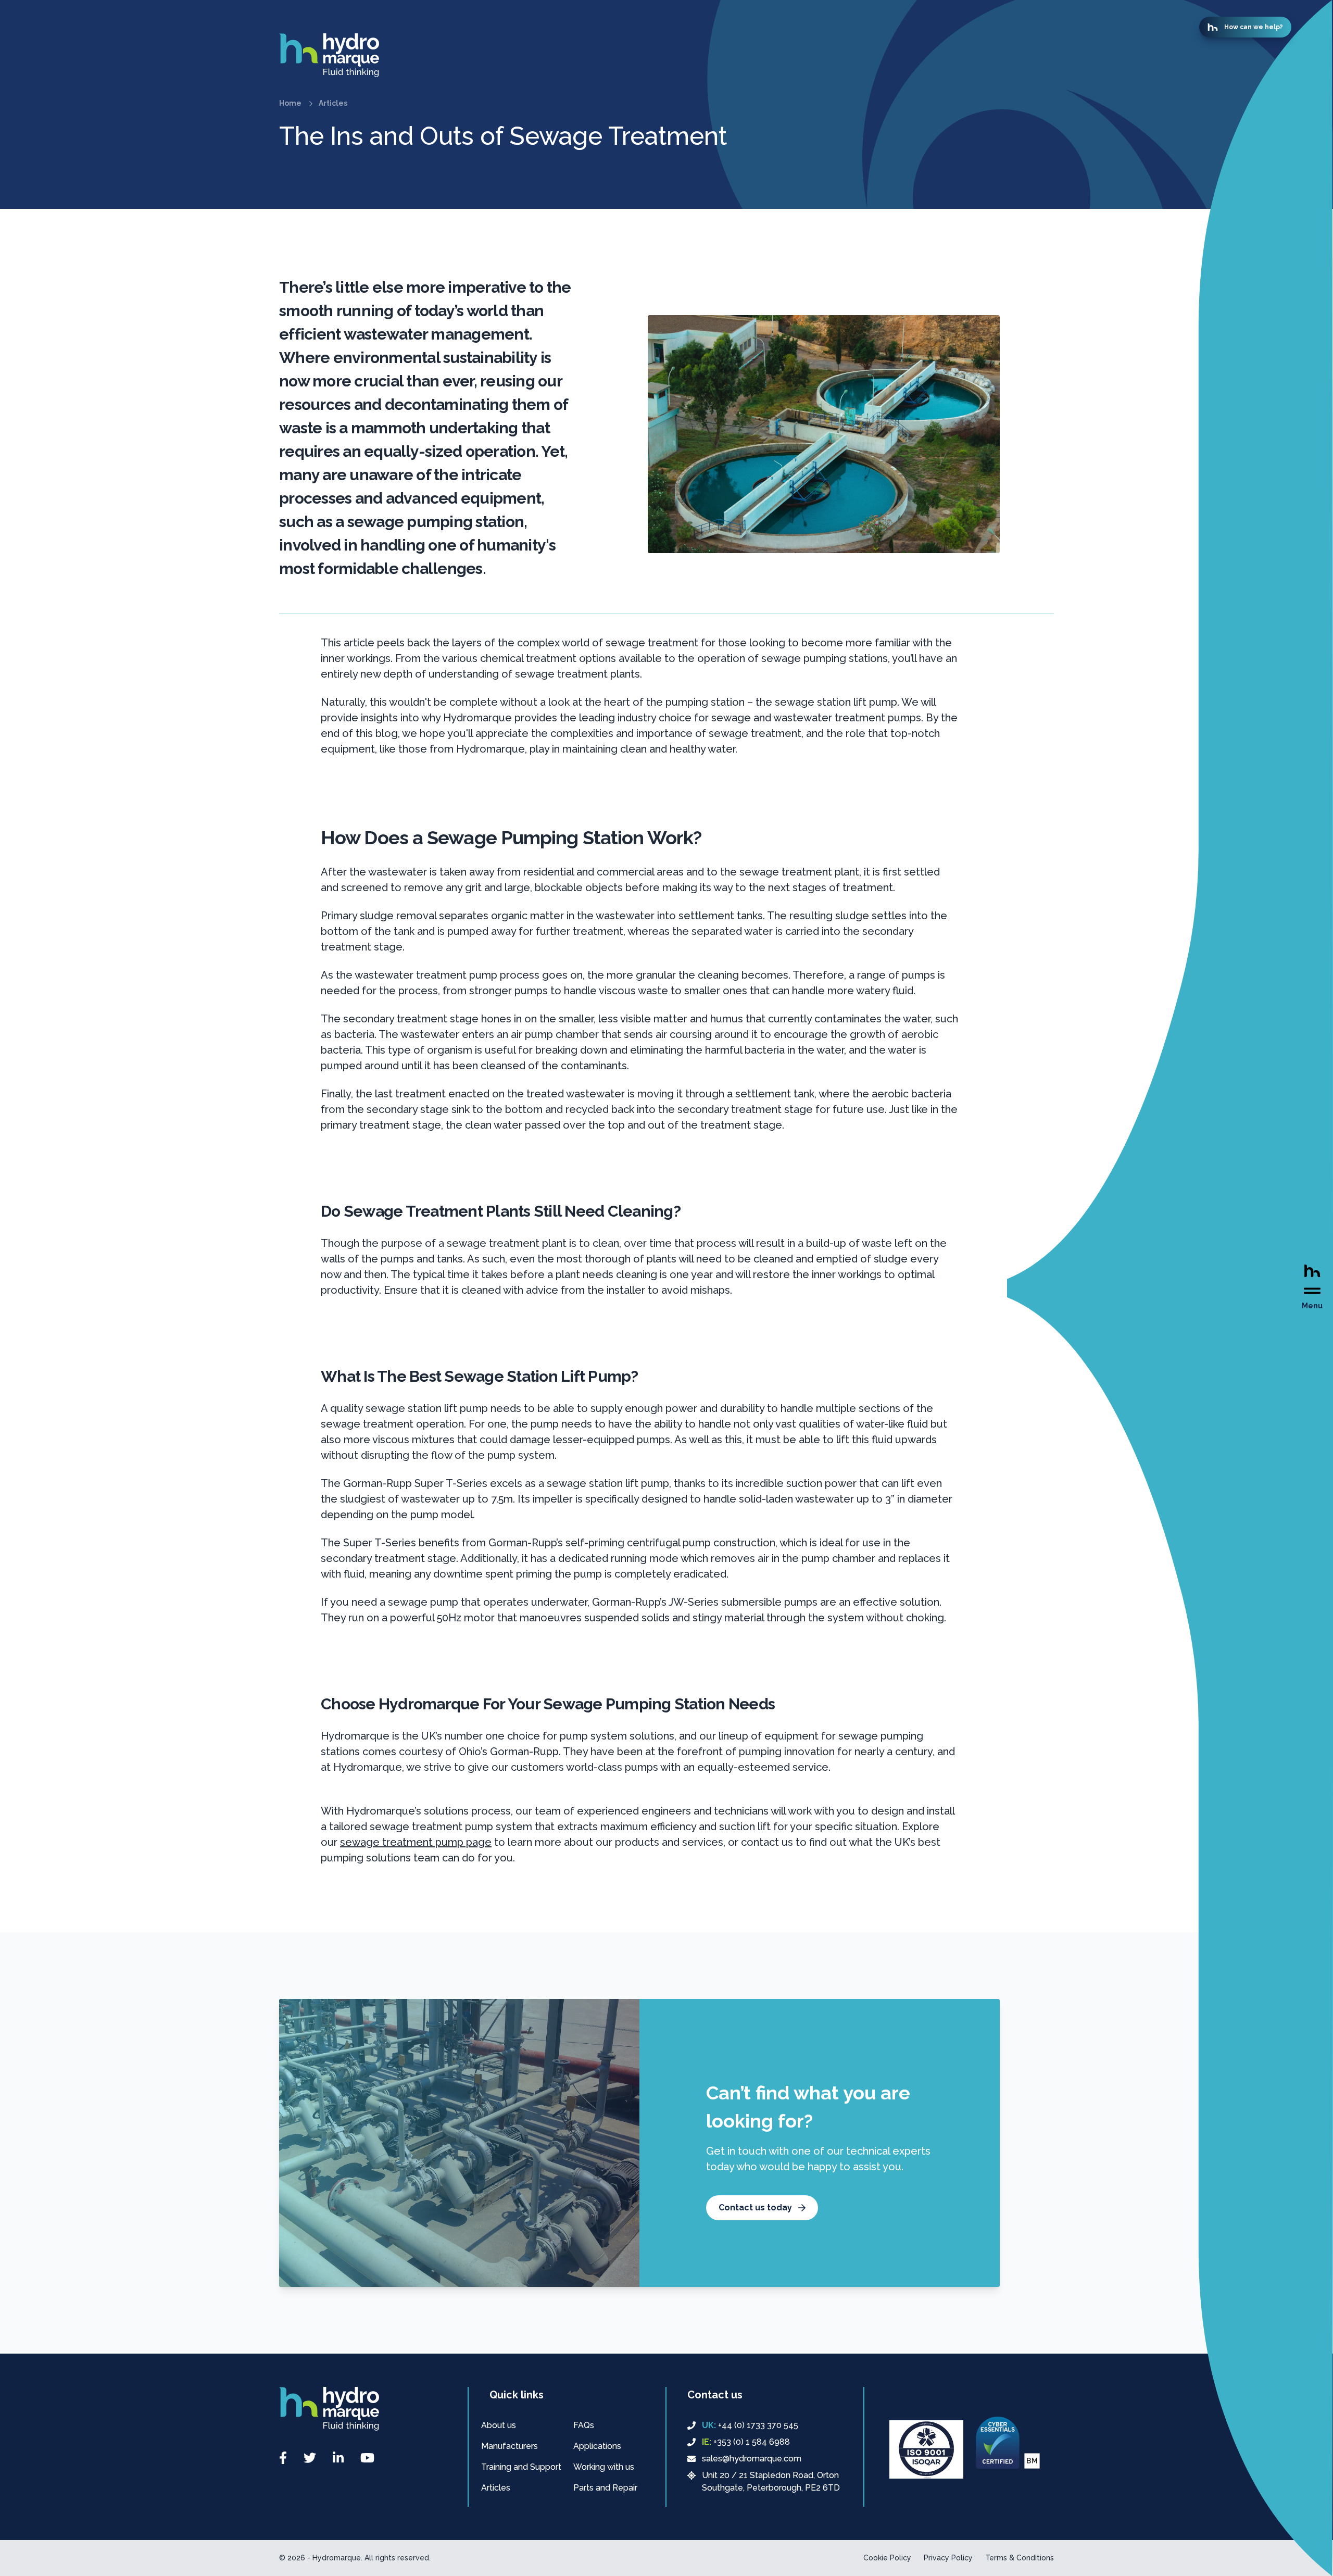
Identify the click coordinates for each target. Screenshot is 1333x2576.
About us (499, 2425)
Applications (597, 2446)
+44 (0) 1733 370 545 (750, 2425)
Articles (333, 103)
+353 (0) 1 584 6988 (746, 2442)
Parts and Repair (605, 2488)
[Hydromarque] (639, 55)
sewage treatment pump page (416, 1842)
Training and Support (521, 2467)
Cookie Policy (887, 2558)
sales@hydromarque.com (752, 2459)
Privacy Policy (948, 2558)
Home (290, 103)
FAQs (584, 2425)
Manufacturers (510, 2446)
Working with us (604, 2467)
